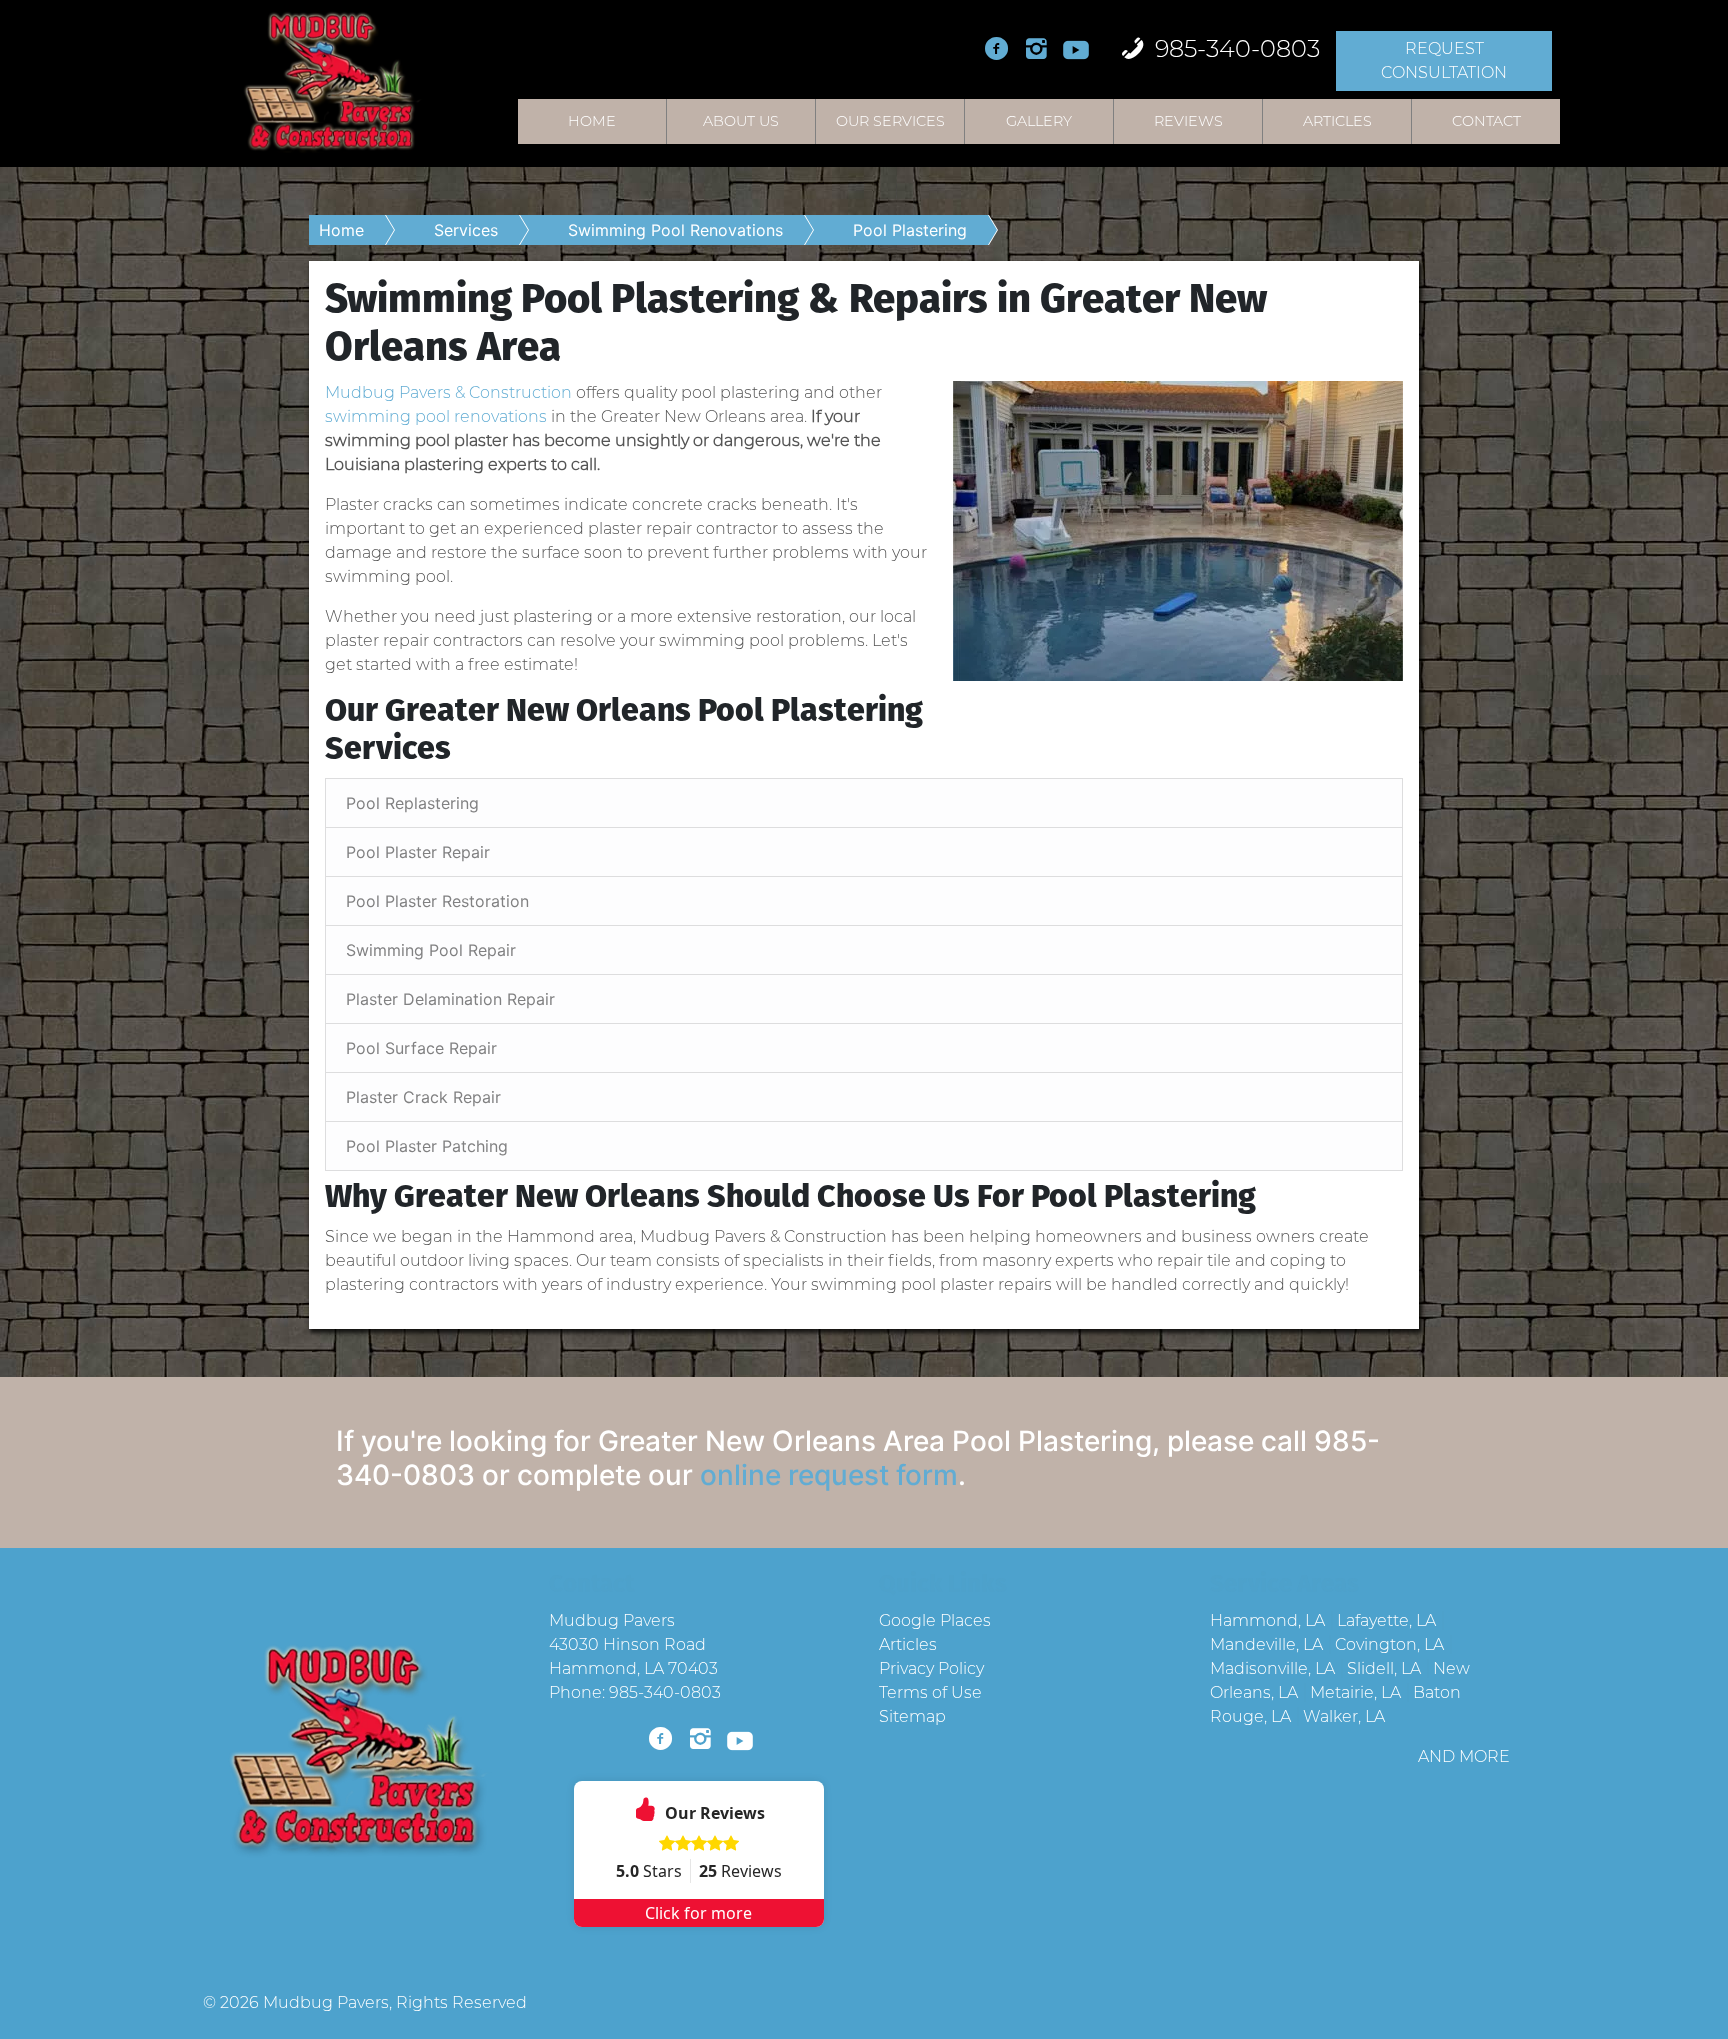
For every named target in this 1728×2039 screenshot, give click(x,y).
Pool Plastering (910, 230)
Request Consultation (1444, 60)
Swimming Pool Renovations (675, 230)
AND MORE (1464, 1756)
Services (466, 230)
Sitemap (912, 1716)
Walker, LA (1344, 1716)
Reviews (1188, 121)
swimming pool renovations (436, 416)
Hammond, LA (1267, 1620)
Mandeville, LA (1266, 1644)
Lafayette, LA (1386, 1620)
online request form (829, 1475)
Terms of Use (930, 1692)
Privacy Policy (931, 1668)
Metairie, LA (1355, 1692)
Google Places (935, 1620)
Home (592, 121)
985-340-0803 (1234, 48)
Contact (1486, 121)
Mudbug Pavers (326, 2002)
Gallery (1039, 121)
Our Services (890, 121)
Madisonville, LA (1272, 1668)
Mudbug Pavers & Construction (448, 392)
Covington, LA (1389, 1644)
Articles (1337, 121)
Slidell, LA (1384, 1668)
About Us (741, 121)
